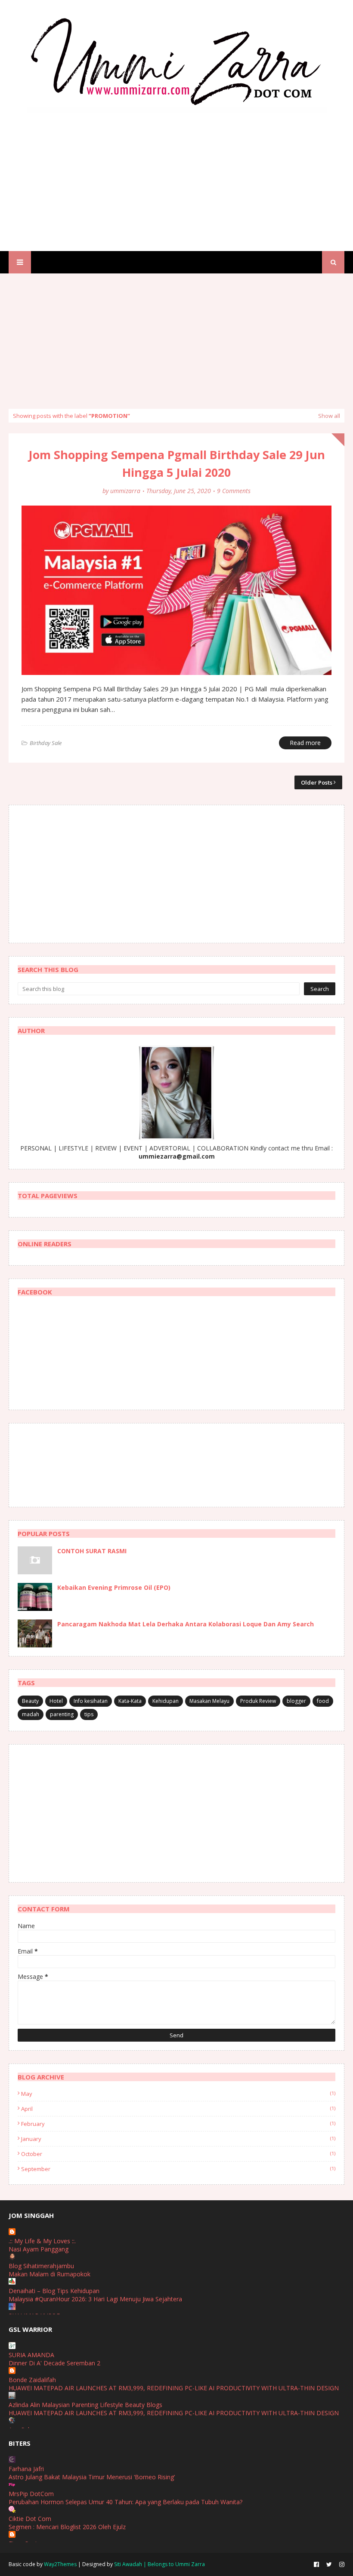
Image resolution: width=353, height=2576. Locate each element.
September (178, 2169)
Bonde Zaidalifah (32, 2380)
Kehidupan (166, 1701)
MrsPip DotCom (31, 2494)
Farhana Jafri (26, 2469)
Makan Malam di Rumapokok (50, 2274)
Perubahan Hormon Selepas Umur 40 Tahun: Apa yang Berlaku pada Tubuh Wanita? (125, 2502)
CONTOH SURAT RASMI (92, 1551)
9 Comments (234, 491)
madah (31, 1714)
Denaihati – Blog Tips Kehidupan (54, 2291)
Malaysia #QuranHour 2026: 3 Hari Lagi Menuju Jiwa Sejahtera (95, 2299)
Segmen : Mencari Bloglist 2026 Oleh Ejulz (67, 2527)
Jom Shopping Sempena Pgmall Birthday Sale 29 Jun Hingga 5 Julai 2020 (177, 463)
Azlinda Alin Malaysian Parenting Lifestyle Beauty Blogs (85, 2405)
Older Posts (317, 782)
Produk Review (258, 1701)
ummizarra (125, 491)
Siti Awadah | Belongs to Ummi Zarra (159, 2564)
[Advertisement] (176, 174)
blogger (296, 1701)
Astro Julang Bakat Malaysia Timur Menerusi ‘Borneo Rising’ (92, 2477)
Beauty (30, 1701)
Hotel (56, 1701)
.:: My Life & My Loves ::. (42, 2241)
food (323, 1701)
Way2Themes (60, 2564)
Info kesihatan (91, 1701)
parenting (62, 1714)
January (178, 2139)
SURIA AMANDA (31, 2355)
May (178, 2094)
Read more (305, 743)
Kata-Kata (130, 1701)
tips (89, 1714)
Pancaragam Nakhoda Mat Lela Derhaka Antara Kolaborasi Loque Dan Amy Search (186, 1624)
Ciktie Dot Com (30, 2519)
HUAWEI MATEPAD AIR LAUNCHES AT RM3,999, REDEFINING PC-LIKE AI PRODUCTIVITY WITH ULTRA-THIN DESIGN (174, 2388)
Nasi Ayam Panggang (39, 2249)
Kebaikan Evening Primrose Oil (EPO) (114, 1587)
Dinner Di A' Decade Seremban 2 (54, 2363)
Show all (329, 416)
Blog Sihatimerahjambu (41, 2266)
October (178, 2154)
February (178, 2124)
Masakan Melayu (209, 1701)
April (178, 2109)
